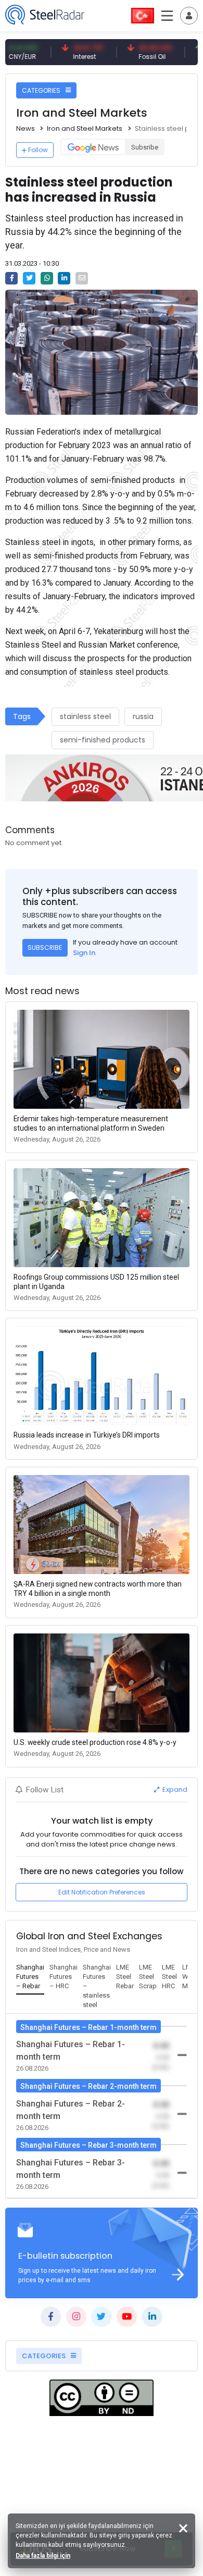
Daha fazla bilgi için (43, 2556)
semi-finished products (103, 740)
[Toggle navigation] (189, 16)
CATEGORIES (42, 90)
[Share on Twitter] (29, 278)
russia (143, 716)
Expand (174, 1789)
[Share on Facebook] (11, 278)
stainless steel (85, 716)
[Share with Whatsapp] (47, 278)
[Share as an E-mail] (82, 278)
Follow (38, 150)
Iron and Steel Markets (85, 128)
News (26, 128)
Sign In (84, 953)
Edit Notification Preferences (102, 1892)
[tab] (30, 1977)
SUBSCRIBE (45, 948)
